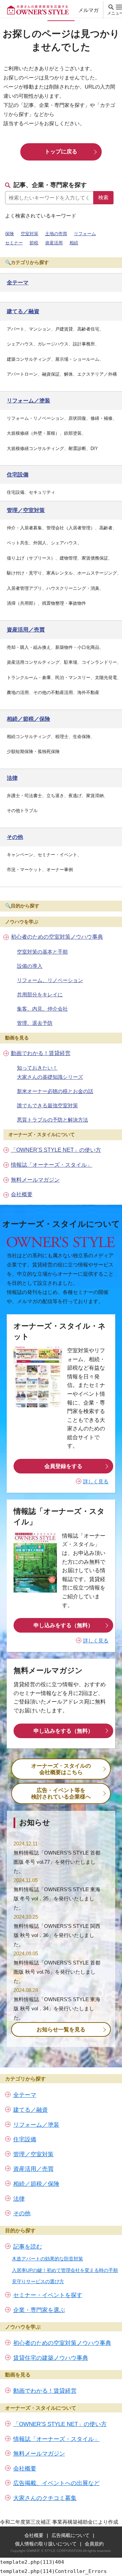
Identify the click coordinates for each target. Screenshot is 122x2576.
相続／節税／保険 (36, 2184)
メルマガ (88, 10)
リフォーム (85, 234)
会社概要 (22, 1194)
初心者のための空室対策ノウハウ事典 (57, 937)
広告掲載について (70, 2535)
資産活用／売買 (33, 2169)
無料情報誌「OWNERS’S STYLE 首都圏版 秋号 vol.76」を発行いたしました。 (57, 1972)
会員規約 (94, 2544)
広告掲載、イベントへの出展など (56, 2483)
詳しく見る (96, 1481)
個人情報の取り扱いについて (46, 2544)
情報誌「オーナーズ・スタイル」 (52, 1165)
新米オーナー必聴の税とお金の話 (55, 1091)
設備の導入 (30, 966)
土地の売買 (56, 234)
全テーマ (25, 2095)
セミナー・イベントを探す (48, 2295)
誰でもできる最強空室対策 (47, 1105)
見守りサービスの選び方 (38, 2281)
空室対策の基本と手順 (42, 952)
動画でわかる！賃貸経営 (41, 1053)
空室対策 (29, 234)
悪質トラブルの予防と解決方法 (53, 1120)
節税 (34, 243)
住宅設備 (25, 2139)
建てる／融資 (30, 2110)
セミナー (14, 243)
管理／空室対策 (33, 2154)
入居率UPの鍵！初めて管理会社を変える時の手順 (65, 2270)
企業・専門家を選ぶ (39, 2310)
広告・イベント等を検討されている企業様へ (61, 1793)
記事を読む (28, 2247)
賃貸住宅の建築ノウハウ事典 (51, 2358)
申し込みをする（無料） (63, 1625)
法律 (19, 2199)
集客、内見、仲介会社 (42, 1009)
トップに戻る (61, 152)
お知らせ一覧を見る (61, 2029)
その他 (22, 2213)
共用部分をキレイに (40, 994)
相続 (74, 243)
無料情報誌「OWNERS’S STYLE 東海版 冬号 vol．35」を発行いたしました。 (57, 1898)
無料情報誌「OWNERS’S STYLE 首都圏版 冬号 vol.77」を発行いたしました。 (57, 1862)
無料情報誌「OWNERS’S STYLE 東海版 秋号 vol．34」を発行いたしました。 (57, 2008)
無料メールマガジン (35, 1180)
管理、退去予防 (35, 1023)
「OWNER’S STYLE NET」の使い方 (56, 1150)
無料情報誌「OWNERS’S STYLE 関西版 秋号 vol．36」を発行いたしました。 (57, 1935)
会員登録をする (63, 1466)
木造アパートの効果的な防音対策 (47, 2259)
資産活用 (54, 243)
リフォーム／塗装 (36, 2125)
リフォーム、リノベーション (50, 980)
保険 (9, 234)
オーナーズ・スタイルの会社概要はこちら (61, 1769)
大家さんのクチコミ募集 (45, 2498)
